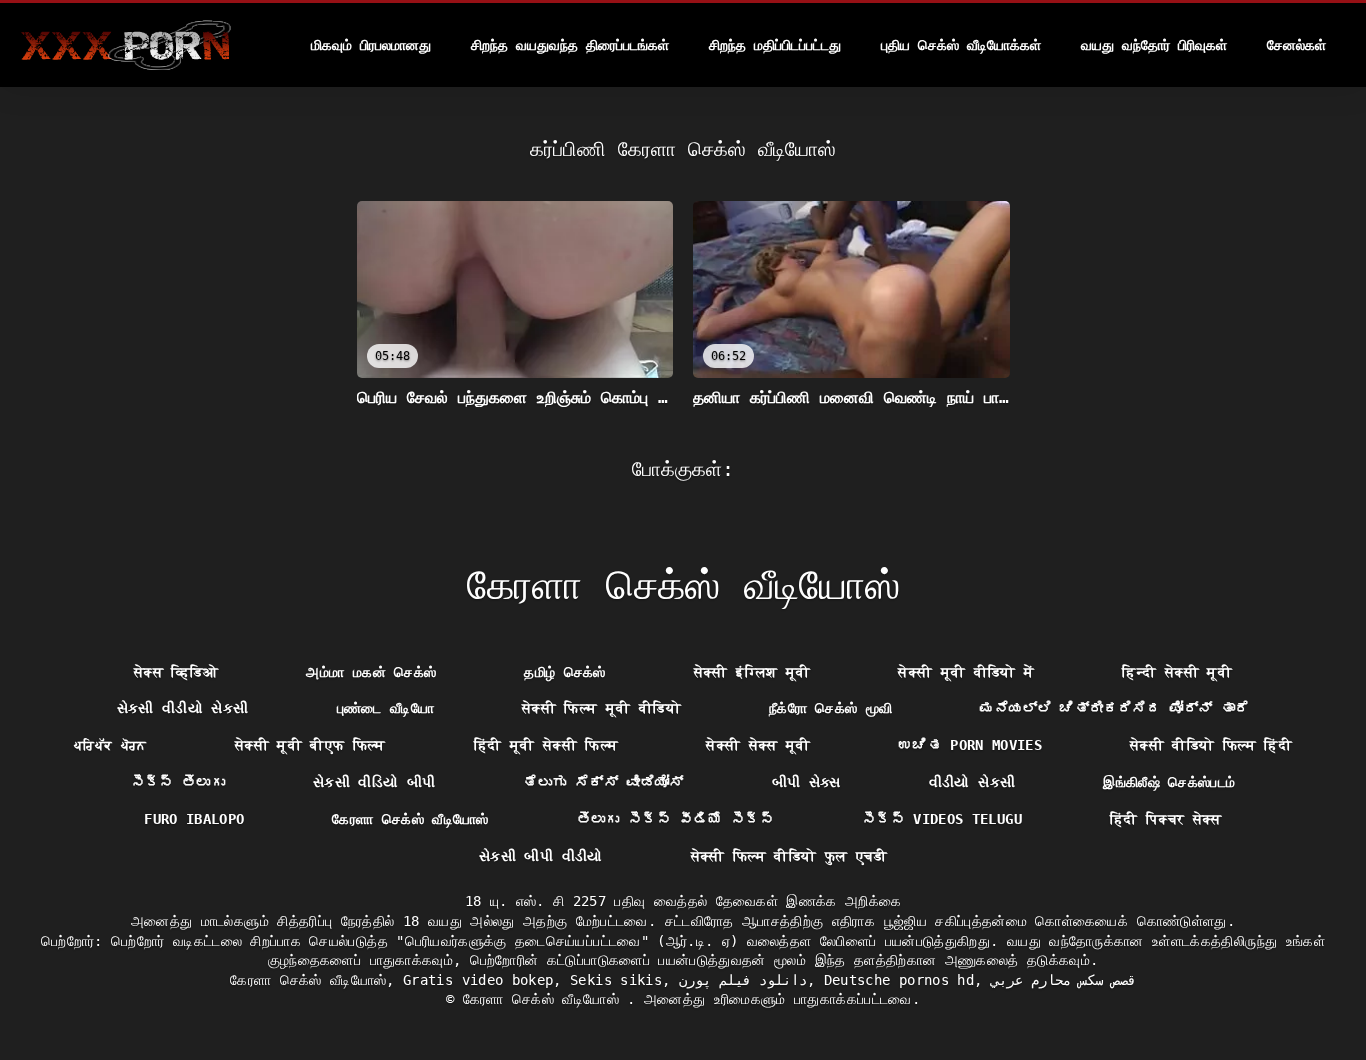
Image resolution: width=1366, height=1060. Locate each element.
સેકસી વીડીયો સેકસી (183, 708)
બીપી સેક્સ (806, 782)
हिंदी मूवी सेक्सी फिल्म (546, 745)
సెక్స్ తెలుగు (178, 782)
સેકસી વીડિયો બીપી (374, 782)
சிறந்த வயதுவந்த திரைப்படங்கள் (570, 45)
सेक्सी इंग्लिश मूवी (752, 672)
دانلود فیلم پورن (743, 980)
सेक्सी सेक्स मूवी (758, 745)
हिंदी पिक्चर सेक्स (1166, 819)
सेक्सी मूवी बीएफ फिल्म (310, 745)
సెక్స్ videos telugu (942, 819)
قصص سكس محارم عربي (1063, 980)
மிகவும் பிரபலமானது (371, 45)
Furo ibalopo (194, 819)
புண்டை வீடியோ (385, 708)
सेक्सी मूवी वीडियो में (966, 672)
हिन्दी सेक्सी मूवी (1177, 672)
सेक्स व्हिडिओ (176, 672)
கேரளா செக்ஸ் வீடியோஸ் (410, 819)
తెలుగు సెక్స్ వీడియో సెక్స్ (675, 819)
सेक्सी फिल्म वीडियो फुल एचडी (789, 856)
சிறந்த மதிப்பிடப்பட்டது (775, 45)
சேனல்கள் (1296, 45)
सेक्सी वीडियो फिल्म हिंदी (1211, 745)
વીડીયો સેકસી (972, 782)
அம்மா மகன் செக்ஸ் (371, 672)
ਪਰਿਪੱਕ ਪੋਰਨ (110, 745)
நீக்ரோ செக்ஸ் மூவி (831, 708)
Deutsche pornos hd (899, 980)
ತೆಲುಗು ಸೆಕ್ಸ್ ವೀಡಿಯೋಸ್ (603, 782)
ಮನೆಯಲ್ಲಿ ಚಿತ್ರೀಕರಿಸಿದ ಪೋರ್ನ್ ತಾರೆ (1114, 708)
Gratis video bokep (478, 980)
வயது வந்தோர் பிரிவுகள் (1154, 45)
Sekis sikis (616, 980)
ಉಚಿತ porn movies (970, 745)
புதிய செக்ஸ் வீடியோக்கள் (961, 45)
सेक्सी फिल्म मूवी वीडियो (601, 708)
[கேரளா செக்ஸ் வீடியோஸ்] (125, 45)
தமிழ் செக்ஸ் (564, 672)
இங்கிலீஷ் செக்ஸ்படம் (1169, 782)
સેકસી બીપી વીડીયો (541, 856)
